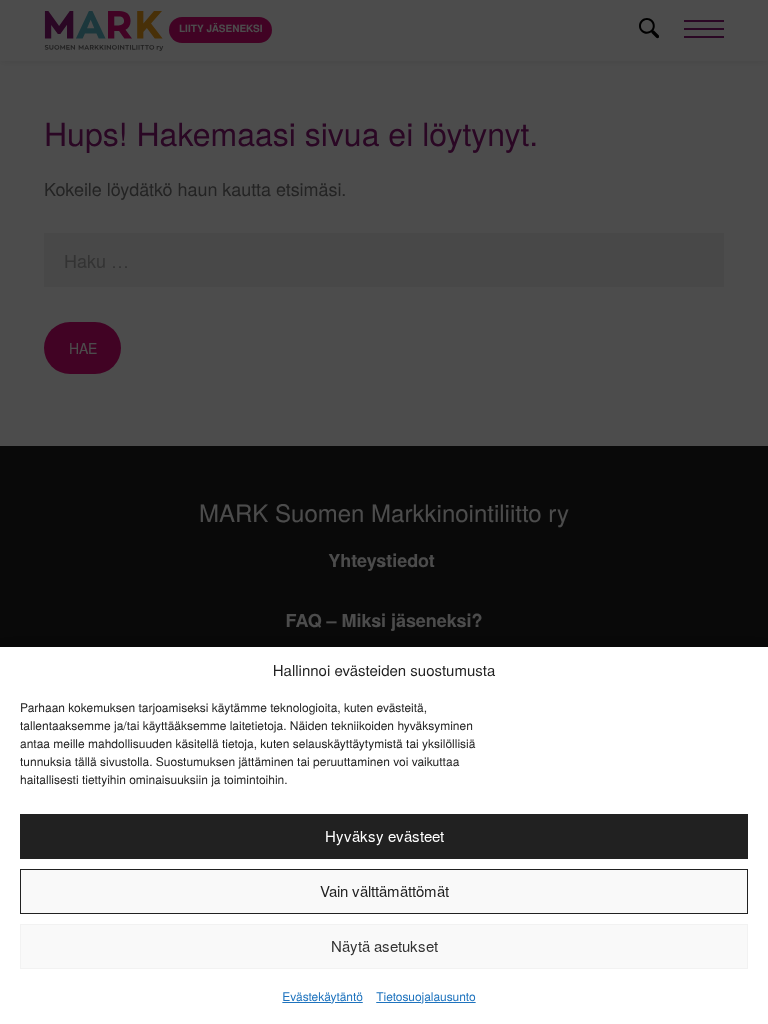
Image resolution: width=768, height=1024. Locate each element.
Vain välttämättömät (384, 890)
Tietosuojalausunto (425, 996)
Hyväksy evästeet (384, 835)
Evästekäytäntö (322, 996)
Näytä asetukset (384, 945)
